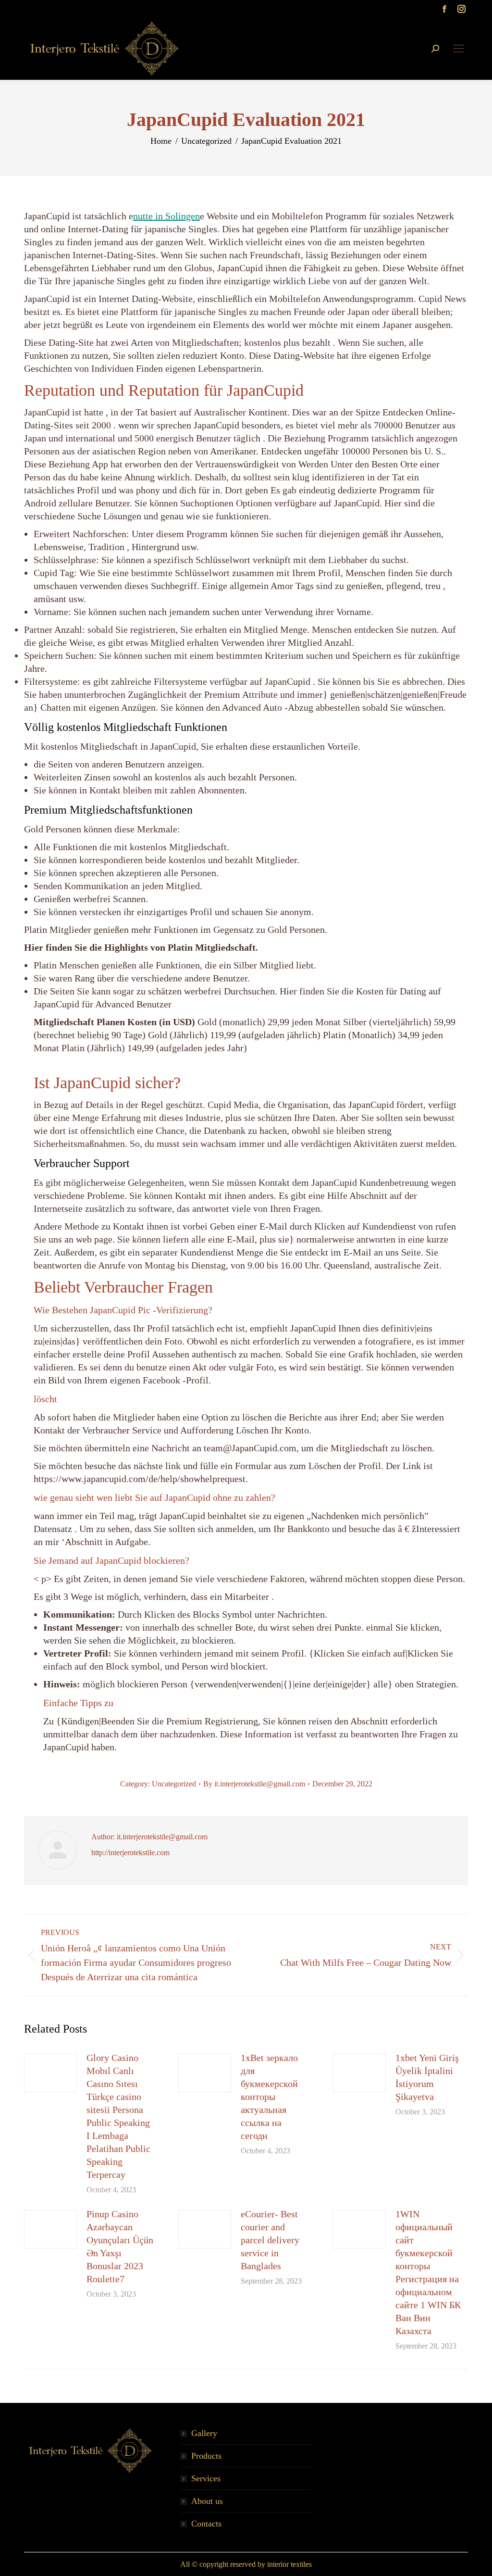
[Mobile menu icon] (458, 49)
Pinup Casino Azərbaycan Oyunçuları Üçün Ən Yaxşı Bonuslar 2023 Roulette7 (120, 2246)
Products (206, 2456)
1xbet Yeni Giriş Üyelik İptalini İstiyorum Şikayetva (427, 2077)
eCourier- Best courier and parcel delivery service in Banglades (270, 2240)
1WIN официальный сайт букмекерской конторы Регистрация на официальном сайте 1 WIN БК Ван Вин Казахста (428, 2272)
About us (207, 2501)
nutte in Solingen (166, 216)
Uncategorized (174, 1784)
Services (206, 2478)
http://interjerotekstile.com (130, 1853)
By (254, 1784)
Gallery (204, 2433)
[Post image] (50, 2073)
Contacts (206, 2524)
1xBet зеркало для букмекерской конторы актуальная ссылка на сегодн (269, 2097)
